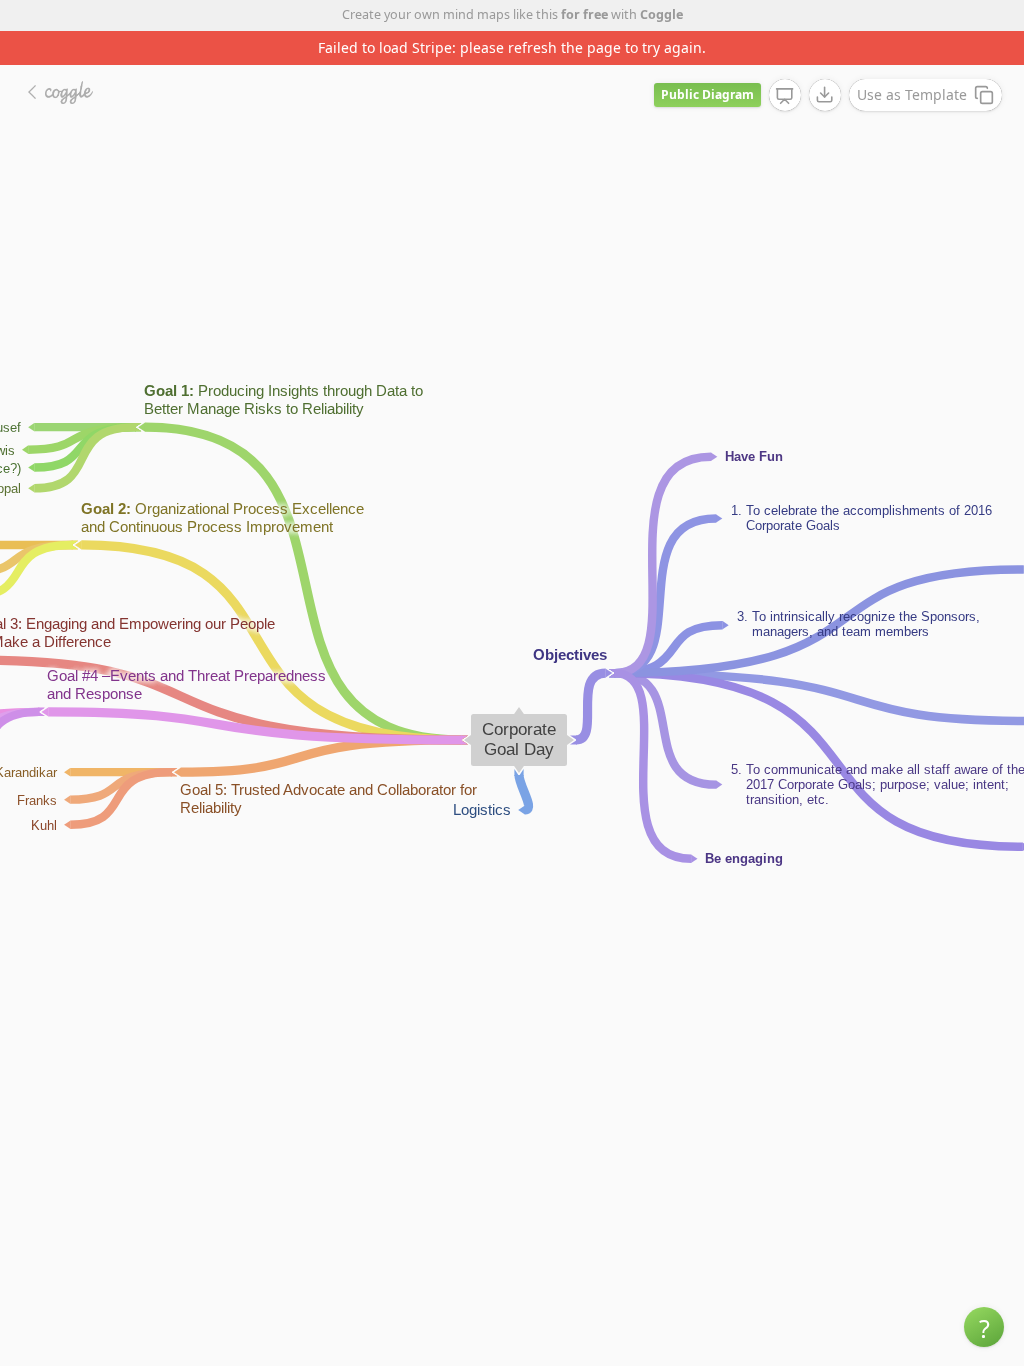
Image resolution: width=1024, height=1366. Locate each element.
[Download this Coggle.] (825, 95)
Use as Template (912, 94)
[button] (984, 1327)
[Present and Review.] (785, 96)
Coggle (661, 14)
